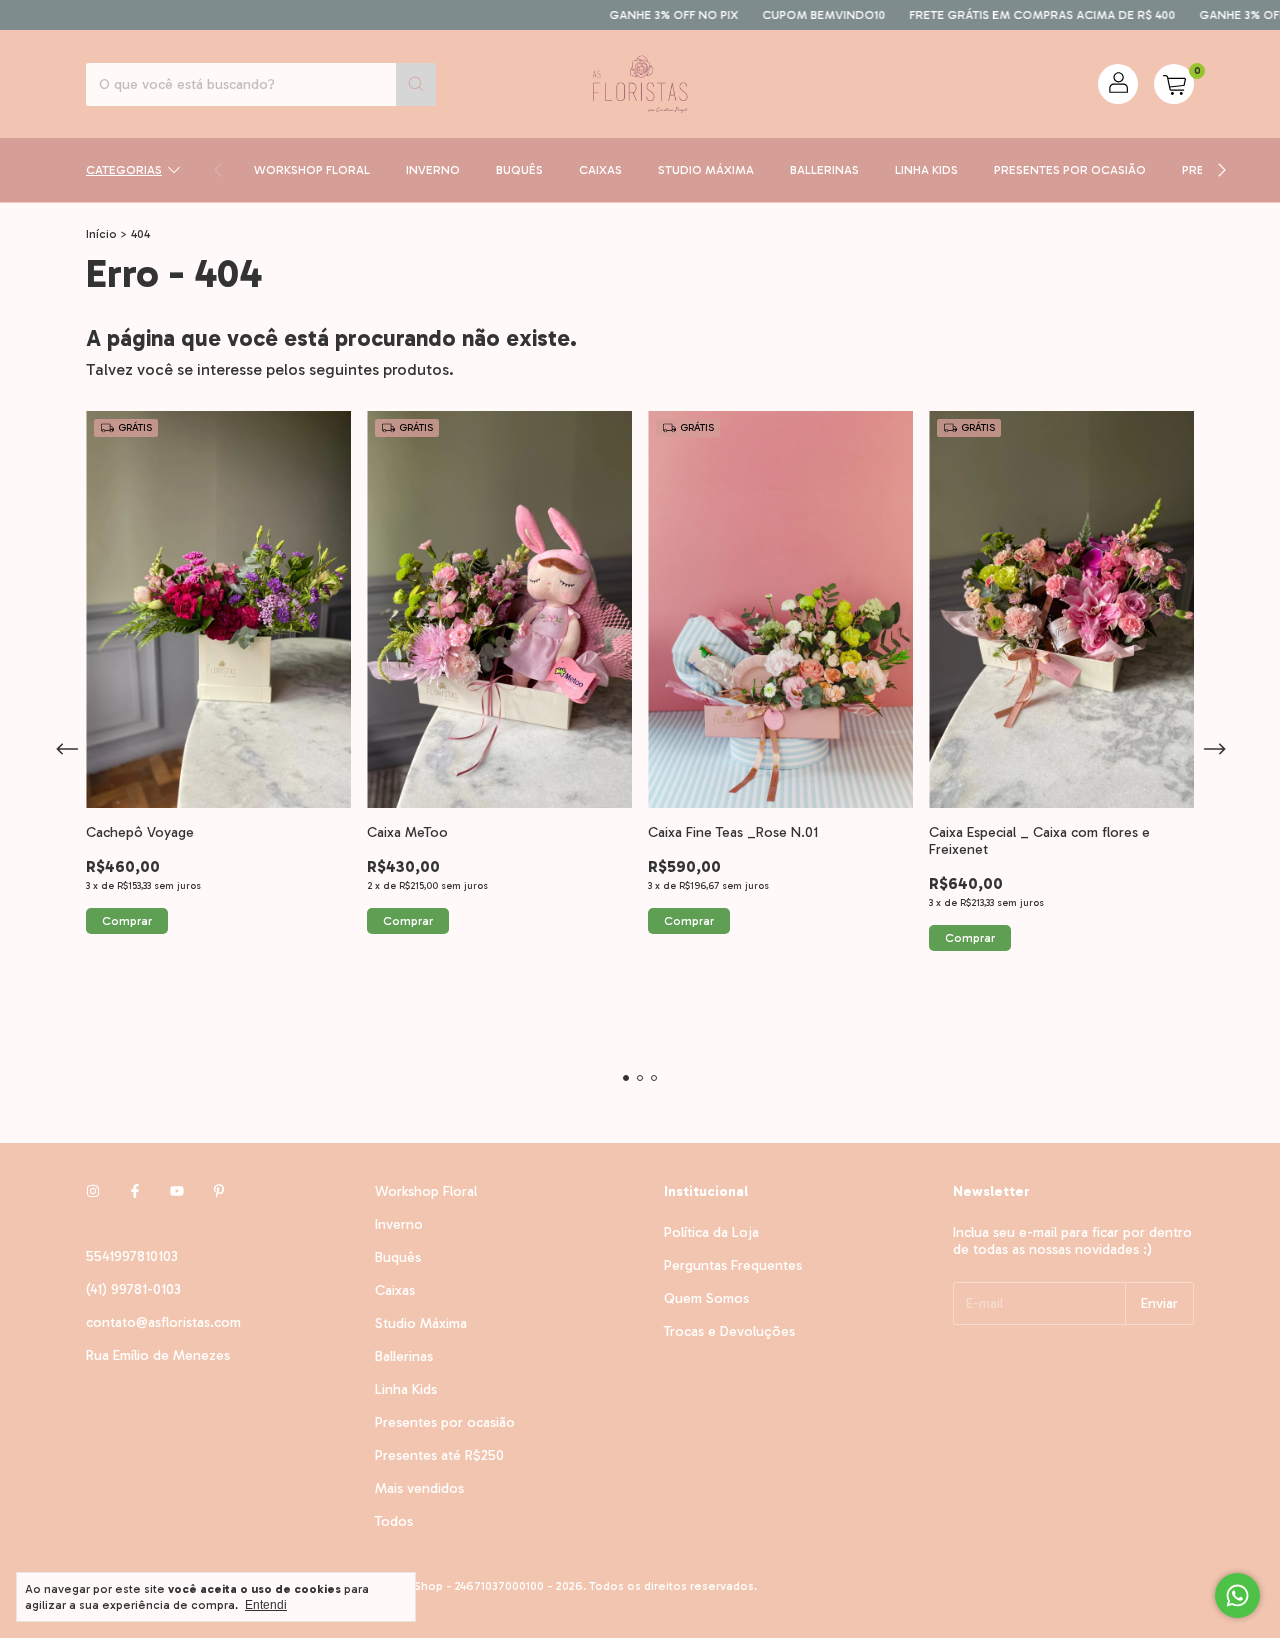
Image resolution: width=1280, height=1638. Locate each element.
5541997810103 (132, 1256)
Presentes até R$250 (439, 1455)
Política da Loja (711, 1232)
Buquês (519, 170)
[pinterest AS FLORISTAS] (219, 1191)
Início (101, 234)
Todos (394, 1521)
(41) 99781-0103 (133, 1289)
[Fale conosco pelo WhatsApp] (1237, 1595)
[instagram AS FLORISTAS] (93, 1191)
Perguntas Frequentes (733, 1265)
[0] (1174, 84)
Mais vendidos (419, 1488)
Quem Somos (706, 1298)
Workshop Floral (312, 170)
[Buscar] (416, 84)
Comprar (127, 921)
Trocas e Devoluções (729, 1331)
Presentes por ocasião (1070, 170)
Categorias (124, 170)
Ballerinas (824, 170)
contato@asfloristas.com (163, 1322)
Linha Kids (926, 170)
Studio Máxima (706, 170)
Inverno (433, 170)
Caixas (600, 170)
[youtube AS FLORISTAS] (177, 1191)
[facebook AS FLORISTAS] (135, 1191)
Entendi (266, 1605)
